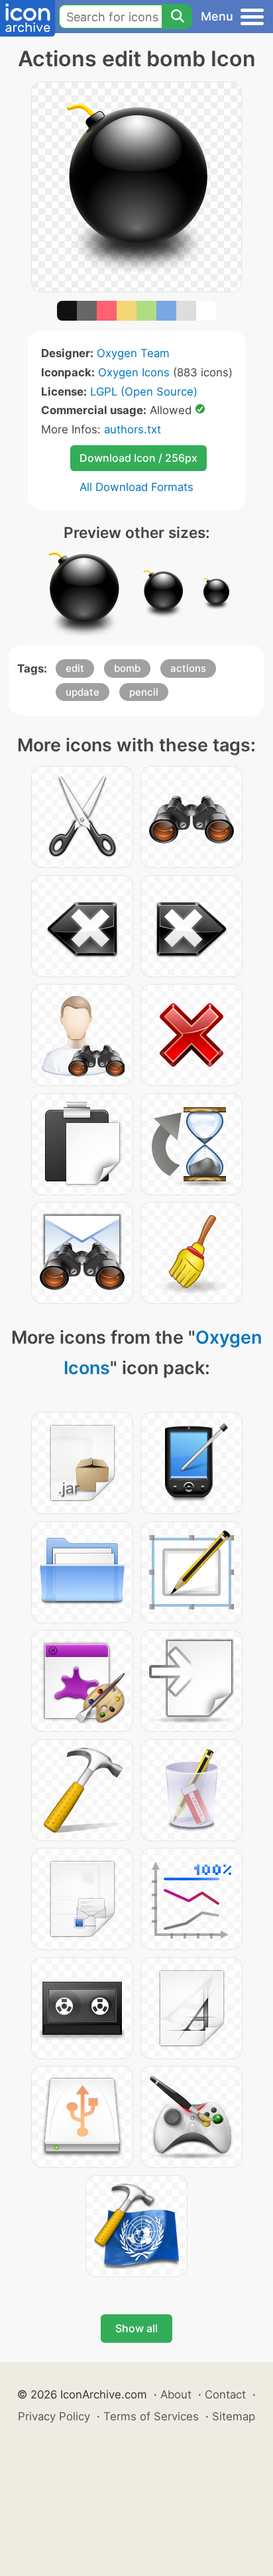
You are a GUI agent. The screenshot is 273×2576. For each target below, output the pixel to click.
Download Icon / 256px (138, 458)
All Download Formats (136, 487)
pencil (144, 692)
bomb (127, 668)
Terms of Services (151, 2416)
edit (75, 668)
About (176, 2394)
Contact (225, 2394)
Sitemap (234, 2416)
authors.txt (133, 429)
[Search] (177, 17)
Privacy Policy (54, 2416)
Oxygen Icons (134, 372)
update (82, 692)
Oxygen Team (133, 353)
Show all (136, 2328)
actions (188, 668)
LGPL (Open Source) (144, 392)
